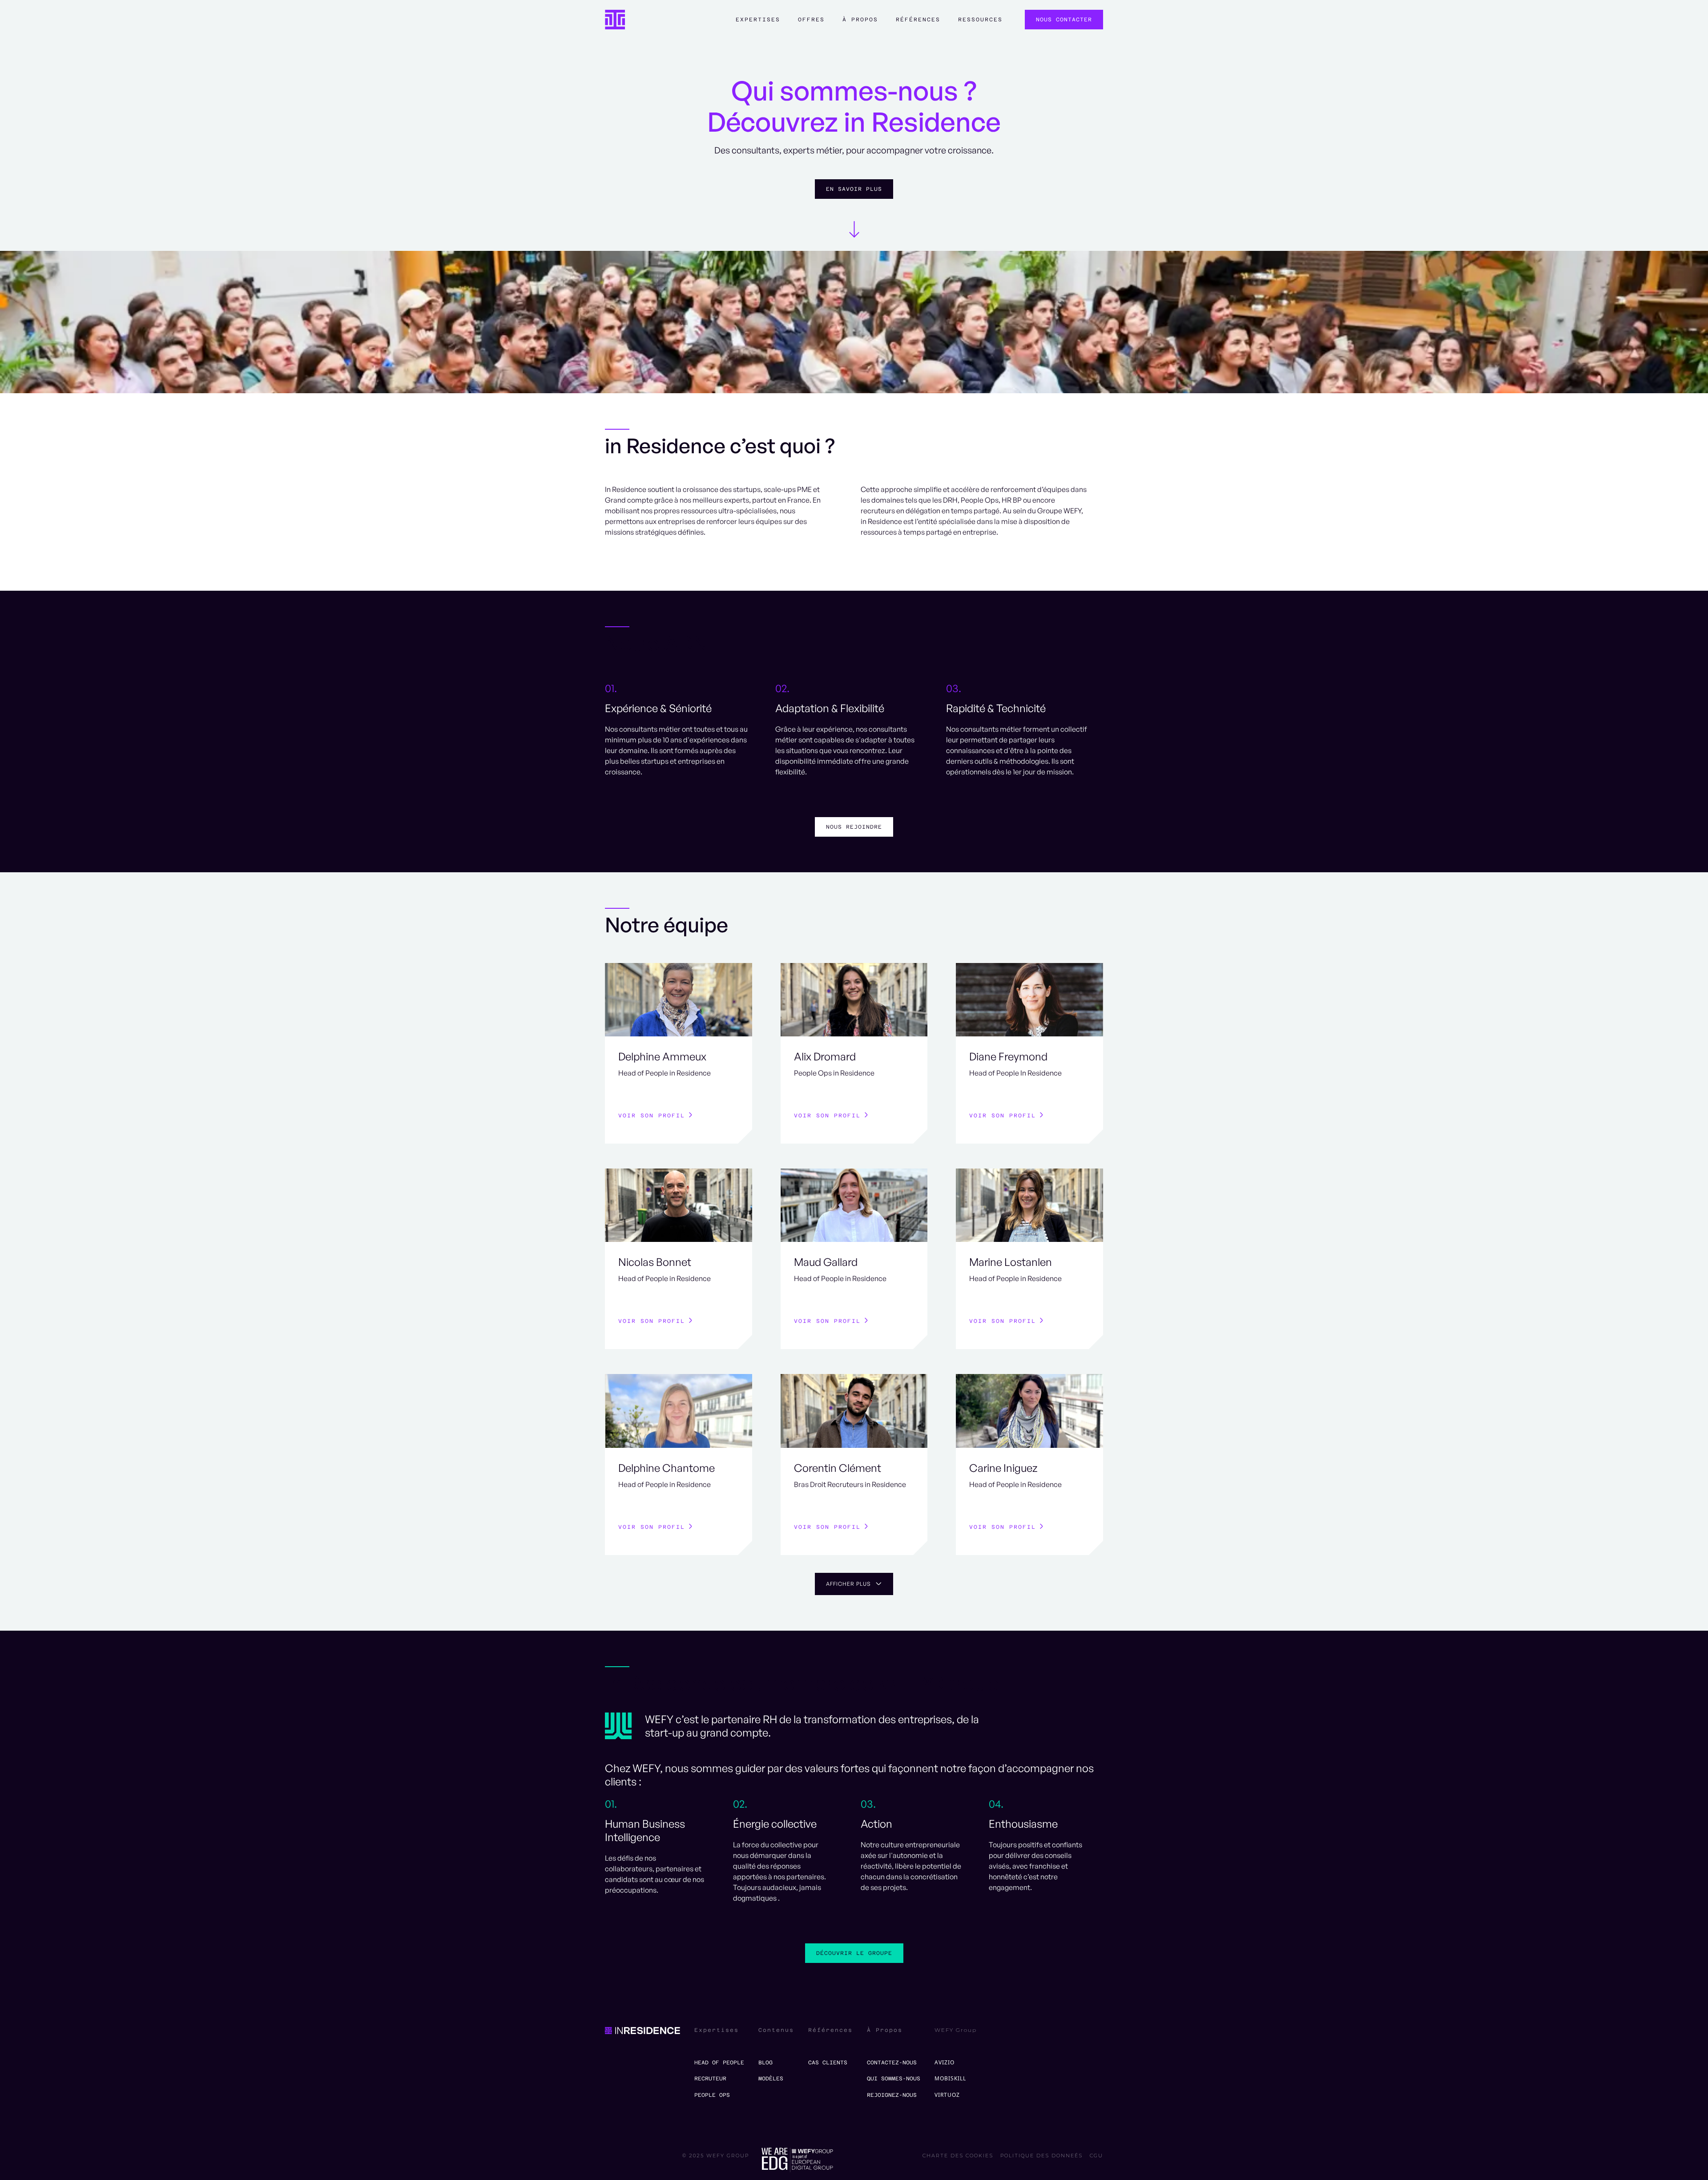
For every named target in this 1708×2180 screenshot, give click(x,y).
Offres (811, 20)
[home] (615, 20)
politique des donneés (1041, 2156)
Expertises (758, 20)
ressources (980, 20)
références (918, 20)
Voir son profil (652, 1116)
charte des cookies (958, 2156)
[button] (758, 24)
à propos (860, 20)
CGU (1096, 2156)
